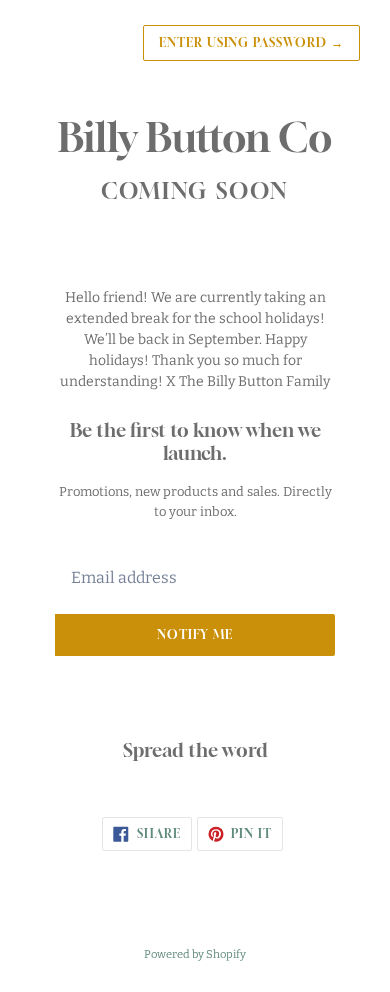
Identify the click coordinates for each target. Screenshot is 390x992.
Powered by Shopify (195, 954)
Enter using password (251, 42)
